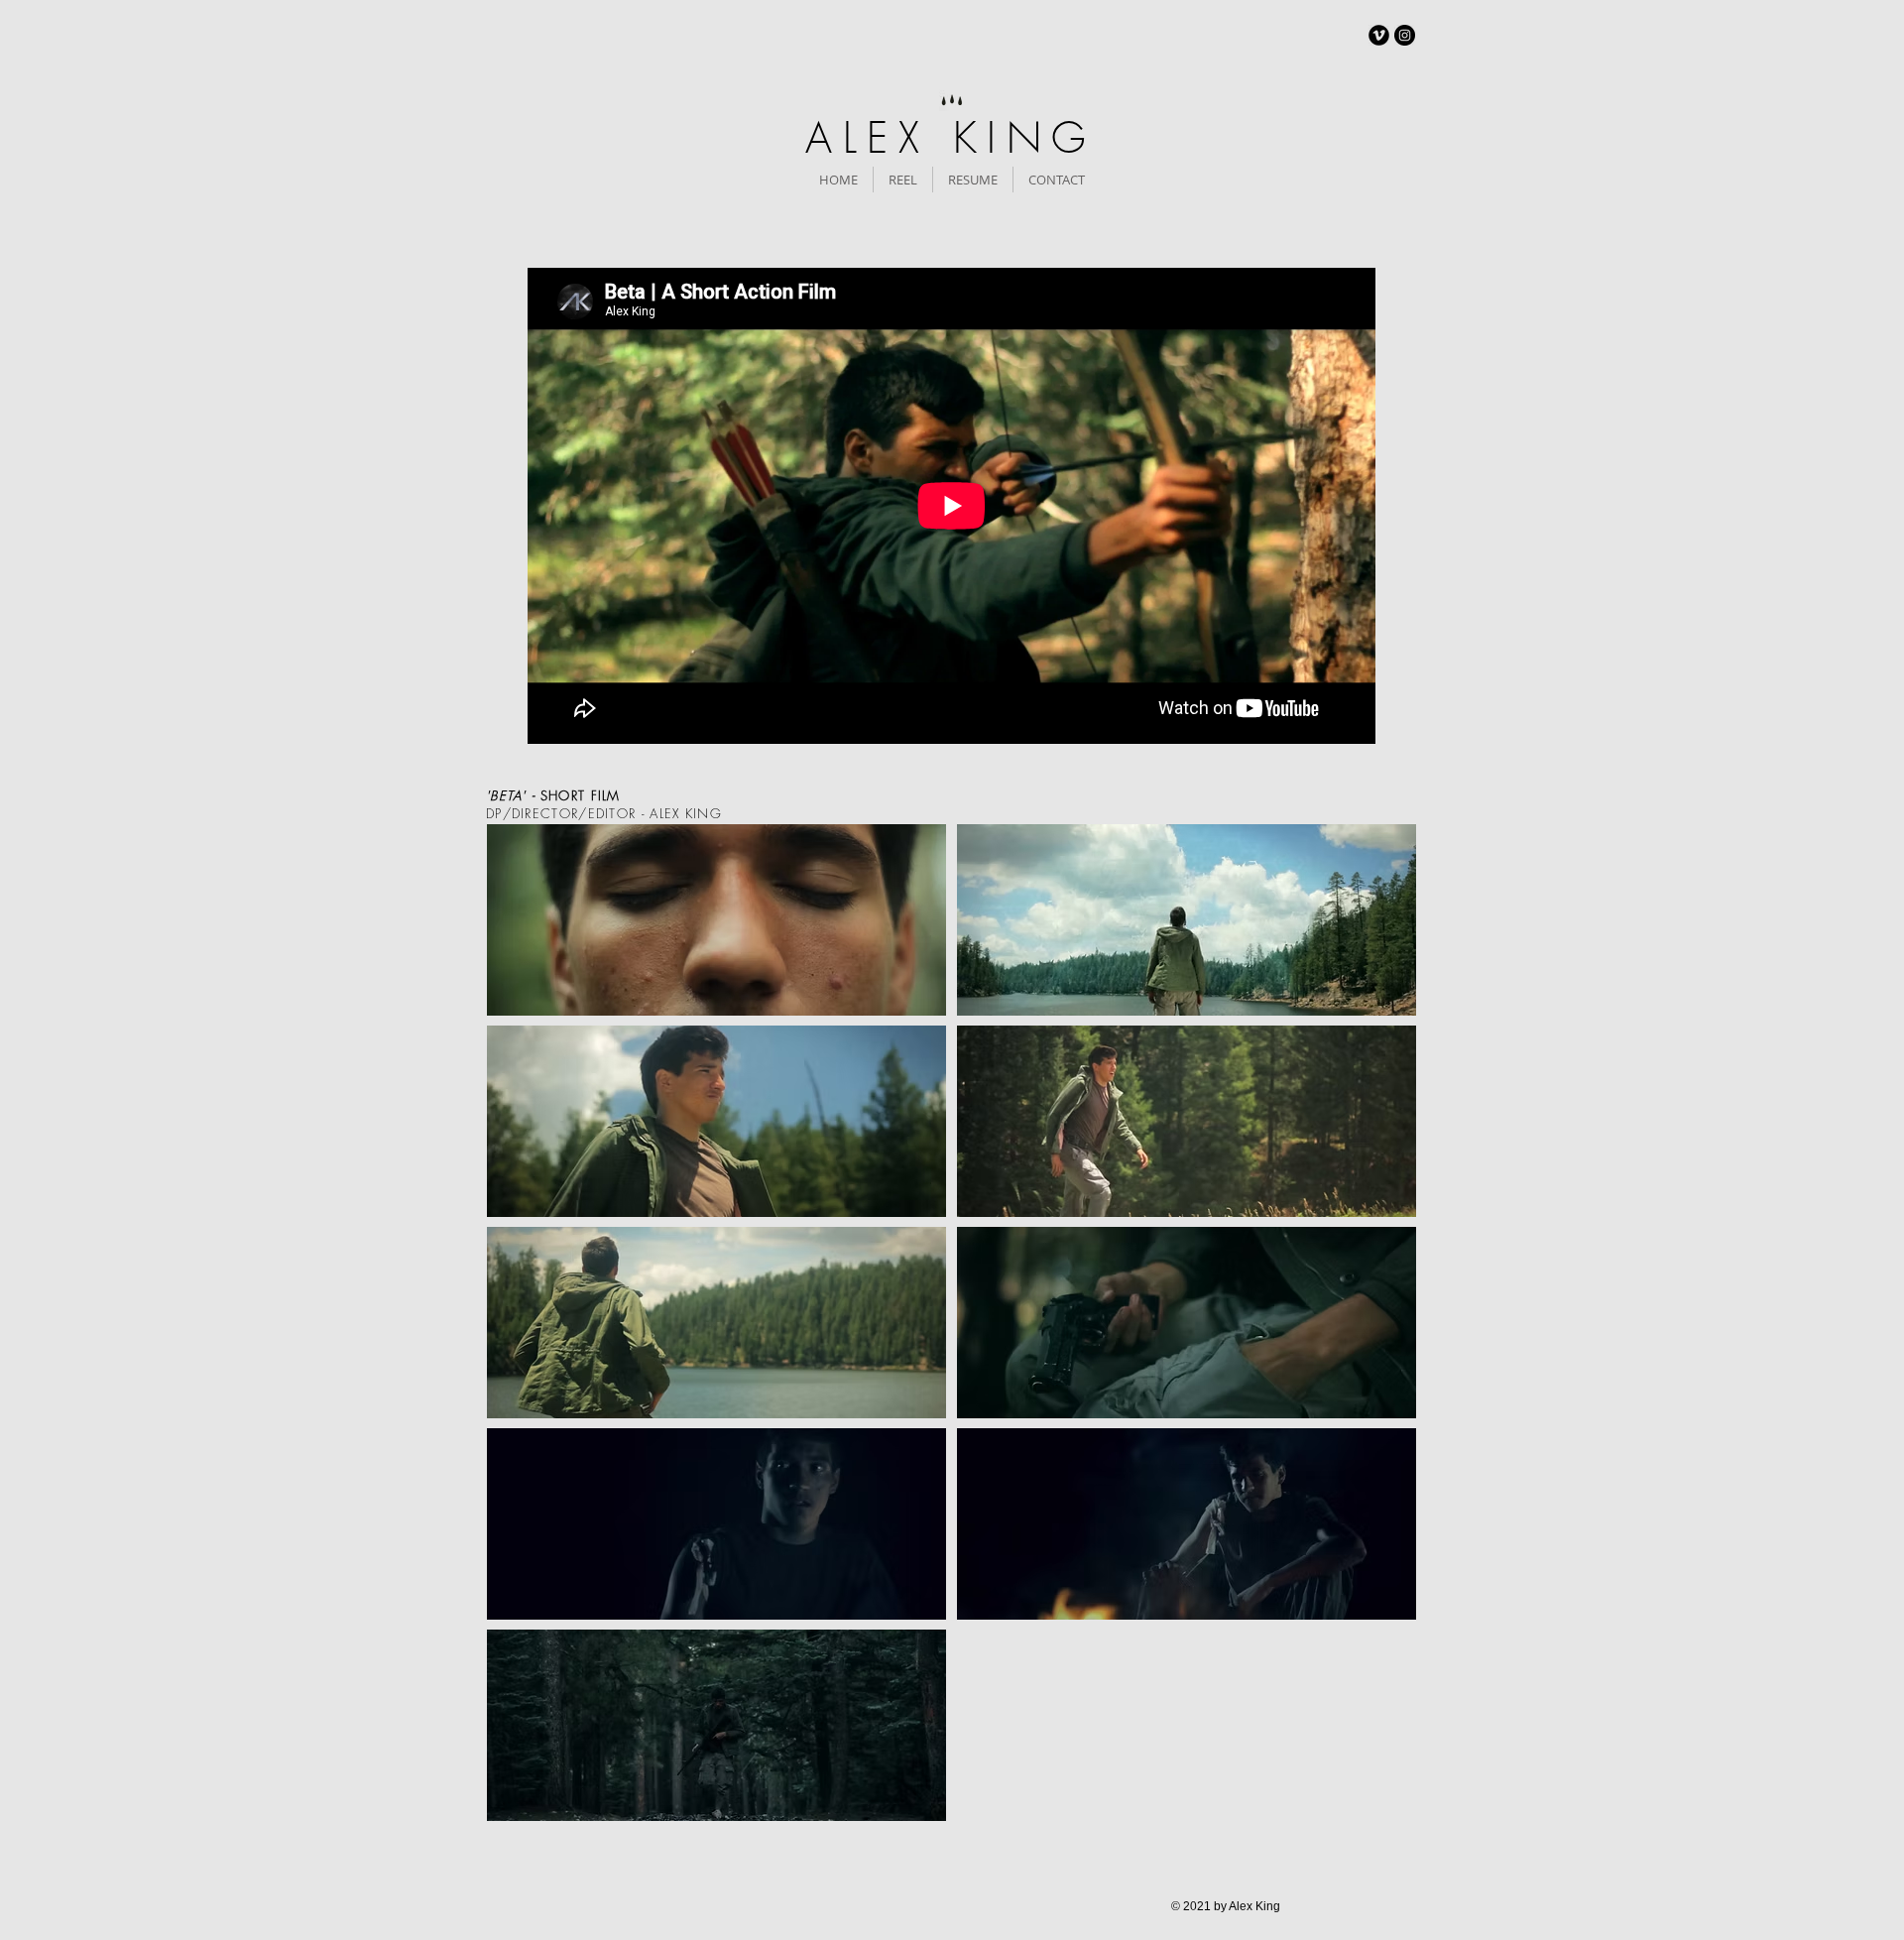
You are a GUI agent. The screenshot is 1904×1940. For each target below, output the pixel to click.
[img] (716, 920)
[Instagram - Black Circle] (1405, 35)
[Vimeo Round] (1379, 35)
